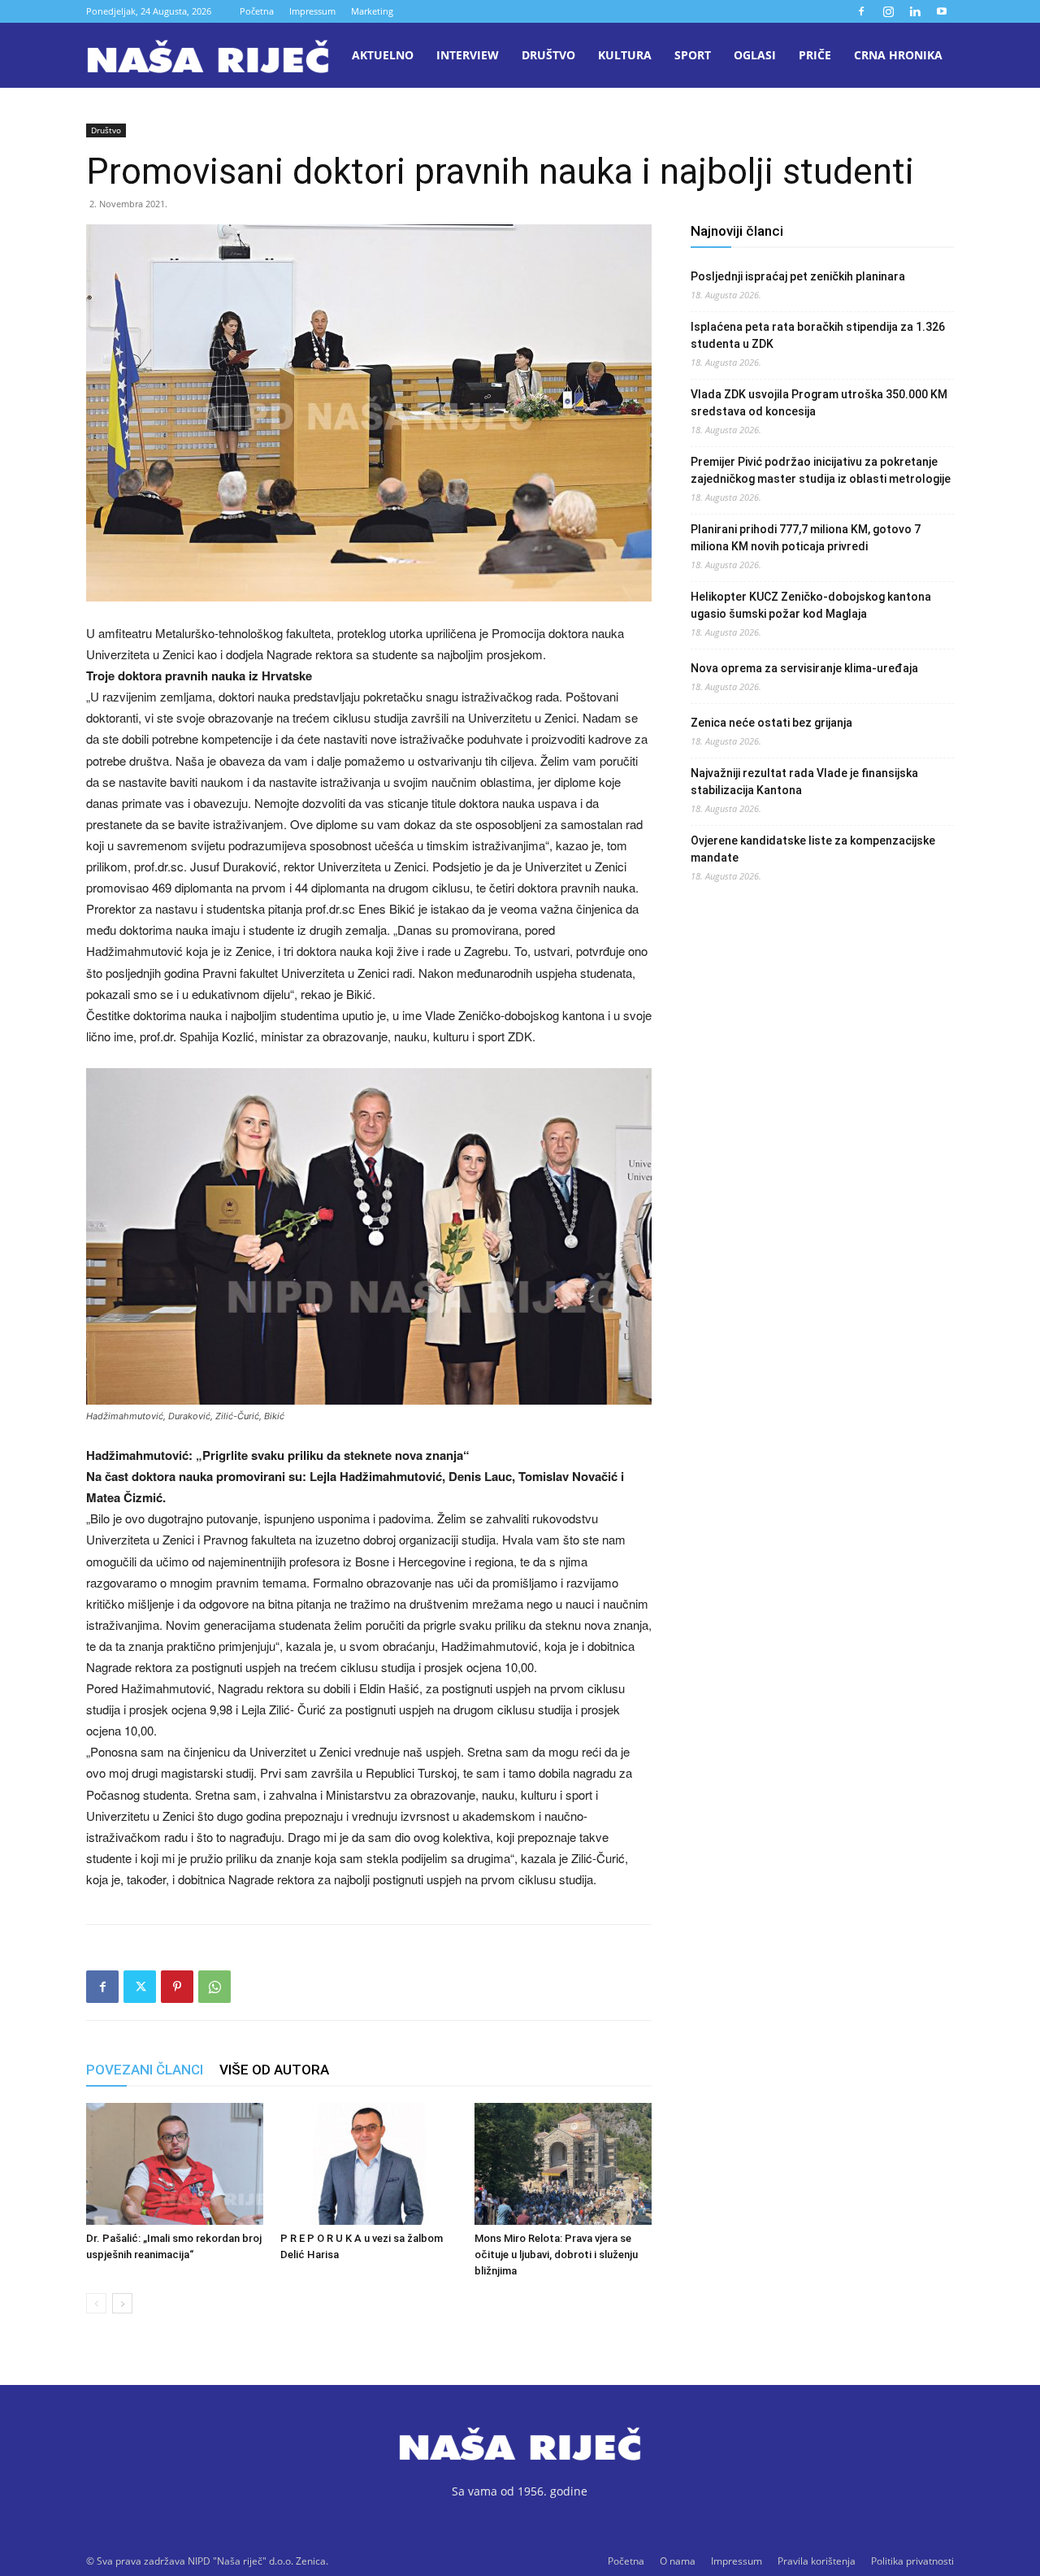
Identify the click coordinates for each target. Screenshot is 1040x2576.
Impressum (312, 11)
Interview (468, 55)
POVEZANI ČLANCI (145, 2070)
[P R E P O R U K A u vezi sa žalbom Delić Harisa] (369, 2164)
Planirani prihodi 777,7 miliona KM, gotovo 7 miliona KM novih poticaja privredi (806, 538)
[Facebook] (861, 11)
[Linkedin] (915, 11)
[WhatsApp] (214, 1987)
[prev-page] (96, 2303)
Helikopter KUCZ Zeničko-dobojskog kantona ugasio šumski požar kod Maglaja (811, 605)
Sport (693, 55)
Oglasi (755, 55)
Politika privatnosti (912, 2561)
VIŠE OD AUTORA (274, 2070)
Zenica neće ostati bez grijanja (771, 723)
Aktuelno (383, 55)
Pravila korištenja (817, 2561)
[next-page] (122, 2303)
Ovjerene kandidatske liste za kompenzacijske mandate (813, 849)
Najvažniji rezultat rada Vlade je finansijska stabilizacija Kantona (804, 782)
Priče (815, 55)
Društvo (548, 55)
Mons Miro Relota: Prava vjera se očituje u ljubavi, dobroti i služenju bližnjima (556, 2255)
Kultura (625, 55)
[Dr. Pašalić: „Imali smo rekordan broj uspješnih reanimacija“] (175, 2164)
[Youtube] (942, 11)
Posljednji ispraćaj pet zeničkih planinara (798, 276)
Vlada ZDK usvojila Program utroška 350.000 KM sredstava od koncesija (819, 403)
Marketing (372, 11)
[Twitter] (140, 1987)
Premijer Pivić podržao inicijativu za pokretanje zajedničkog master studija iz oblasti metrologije (821, 470)
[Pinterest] (177, 1987)
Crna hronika (898, 55)
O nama (678, 2561)
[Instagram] (888, 11)
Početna (257, 11)
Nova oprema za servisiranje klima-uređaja (804, 668)
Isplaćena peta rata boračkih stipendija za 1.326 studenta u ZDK (818, 335)
